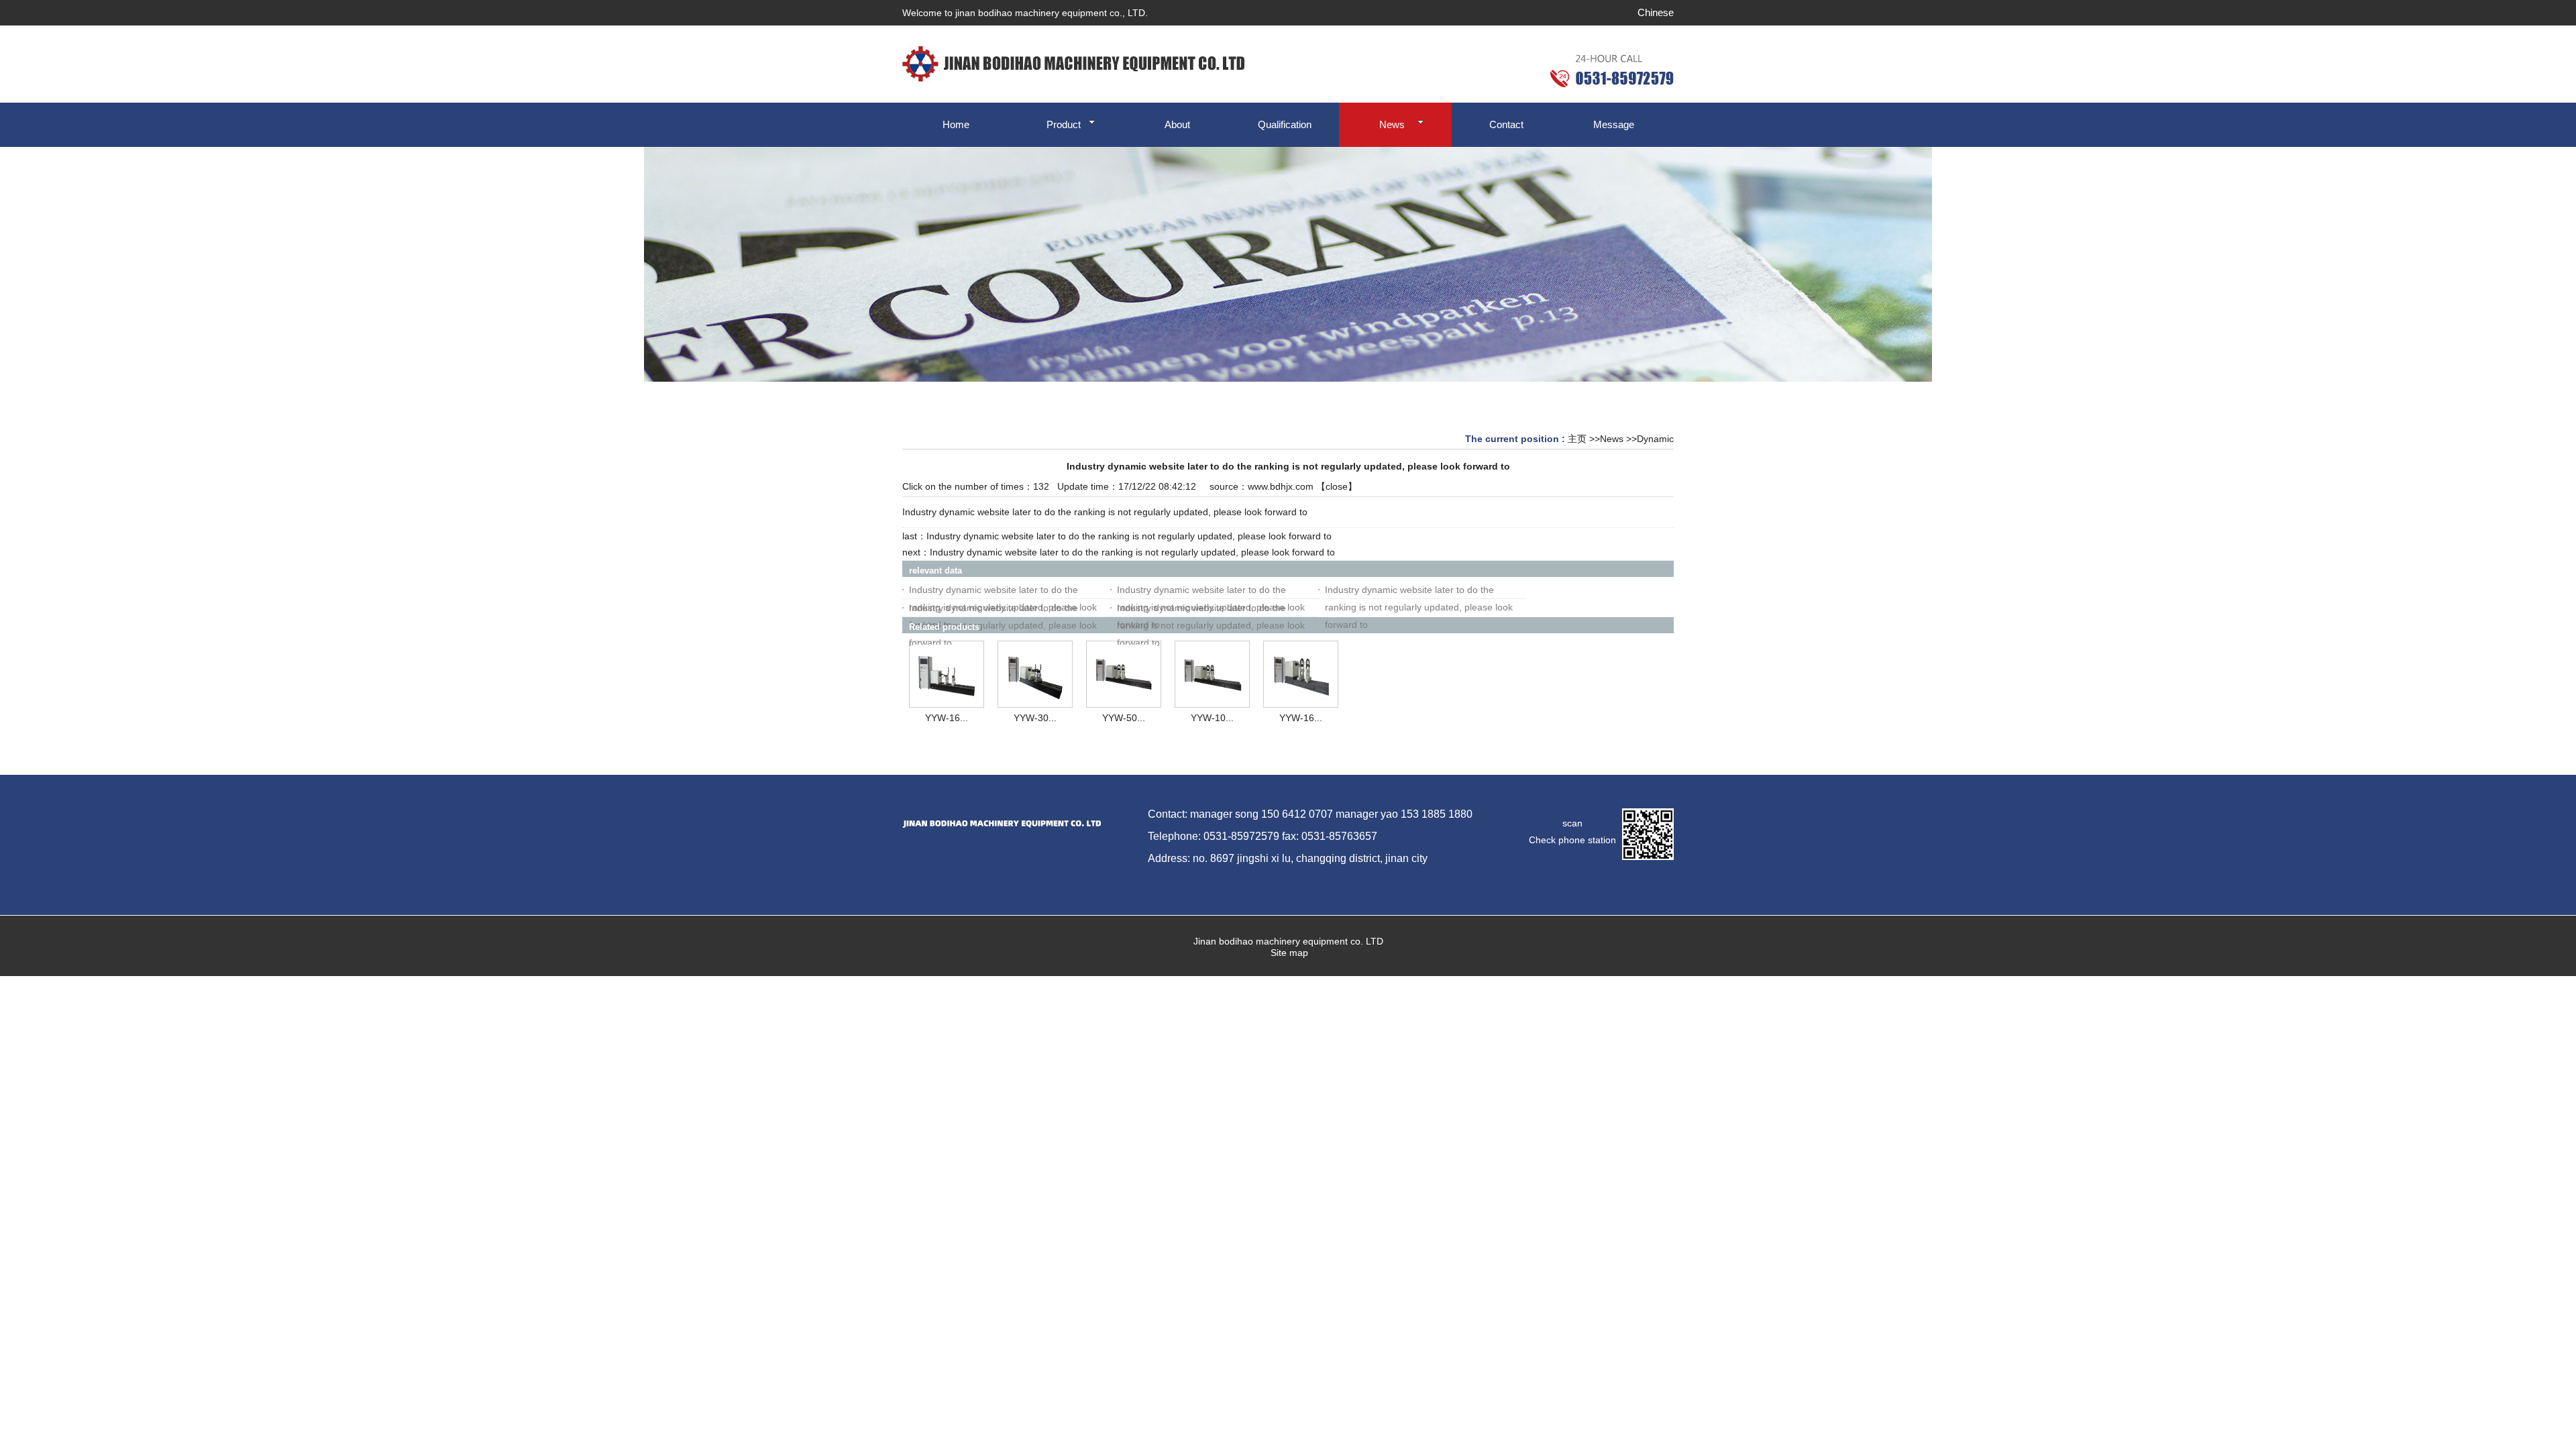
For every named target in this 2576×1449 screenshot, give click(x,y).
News (1612, 439)
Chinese (1656, 12)
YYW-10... (1212, 718)
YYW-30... (1035, 718)
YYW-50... (1124, 718)
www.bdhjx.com (1281, 486)
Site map (1288, 953)
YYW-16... (947, 718)
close (1337, 486)
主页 (1577, 439)
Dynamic (1655, 439)
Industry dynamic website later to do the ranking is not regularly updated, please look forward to (1129, 536)
